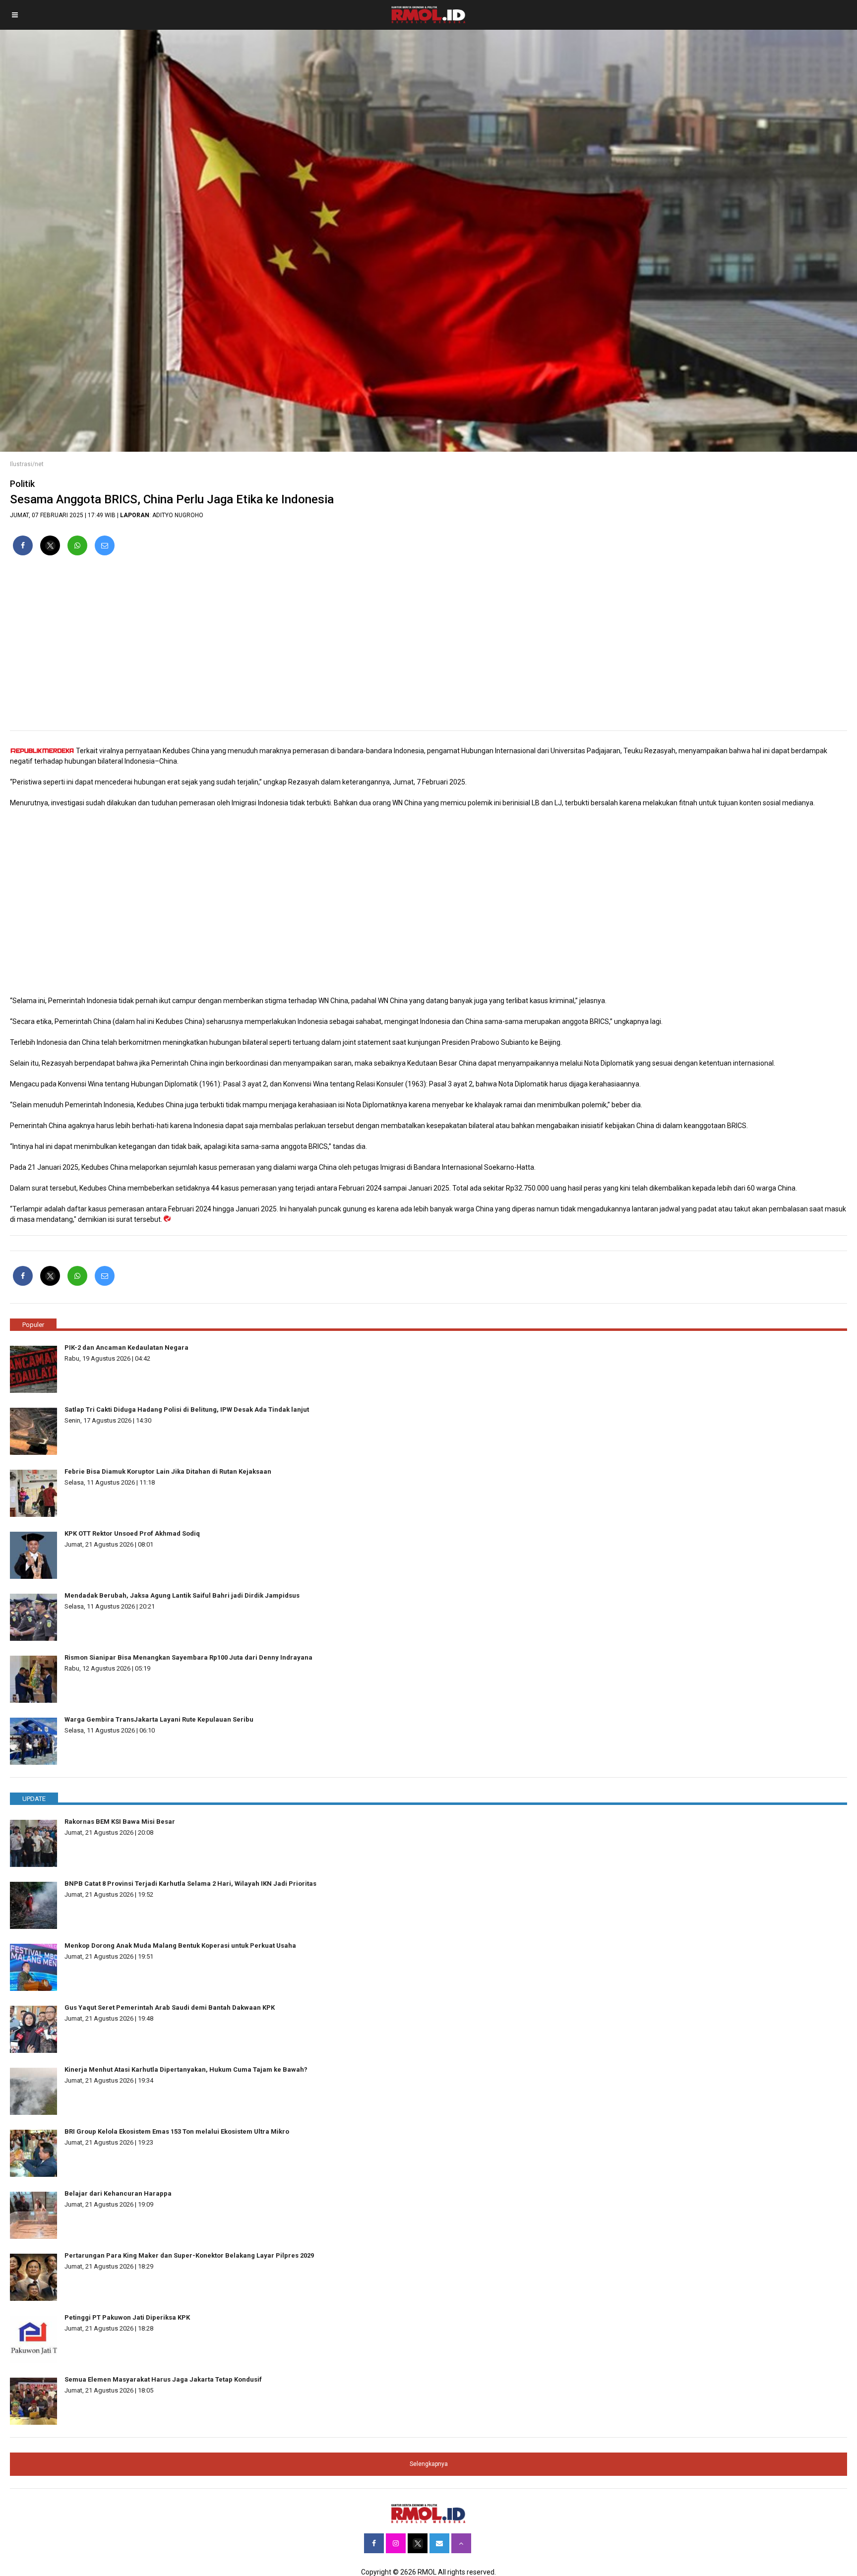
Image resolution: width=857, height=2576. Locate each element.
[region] (428, 647)
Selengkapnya (429, 2464)
